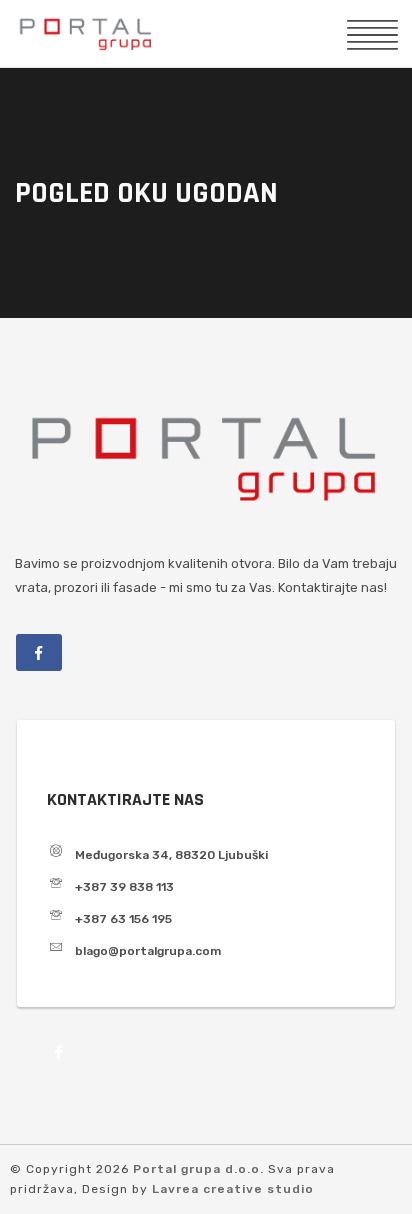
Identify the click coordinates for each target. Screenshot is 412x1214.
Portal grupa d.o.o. (200, 1169)
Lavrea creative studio (233, 1189)
